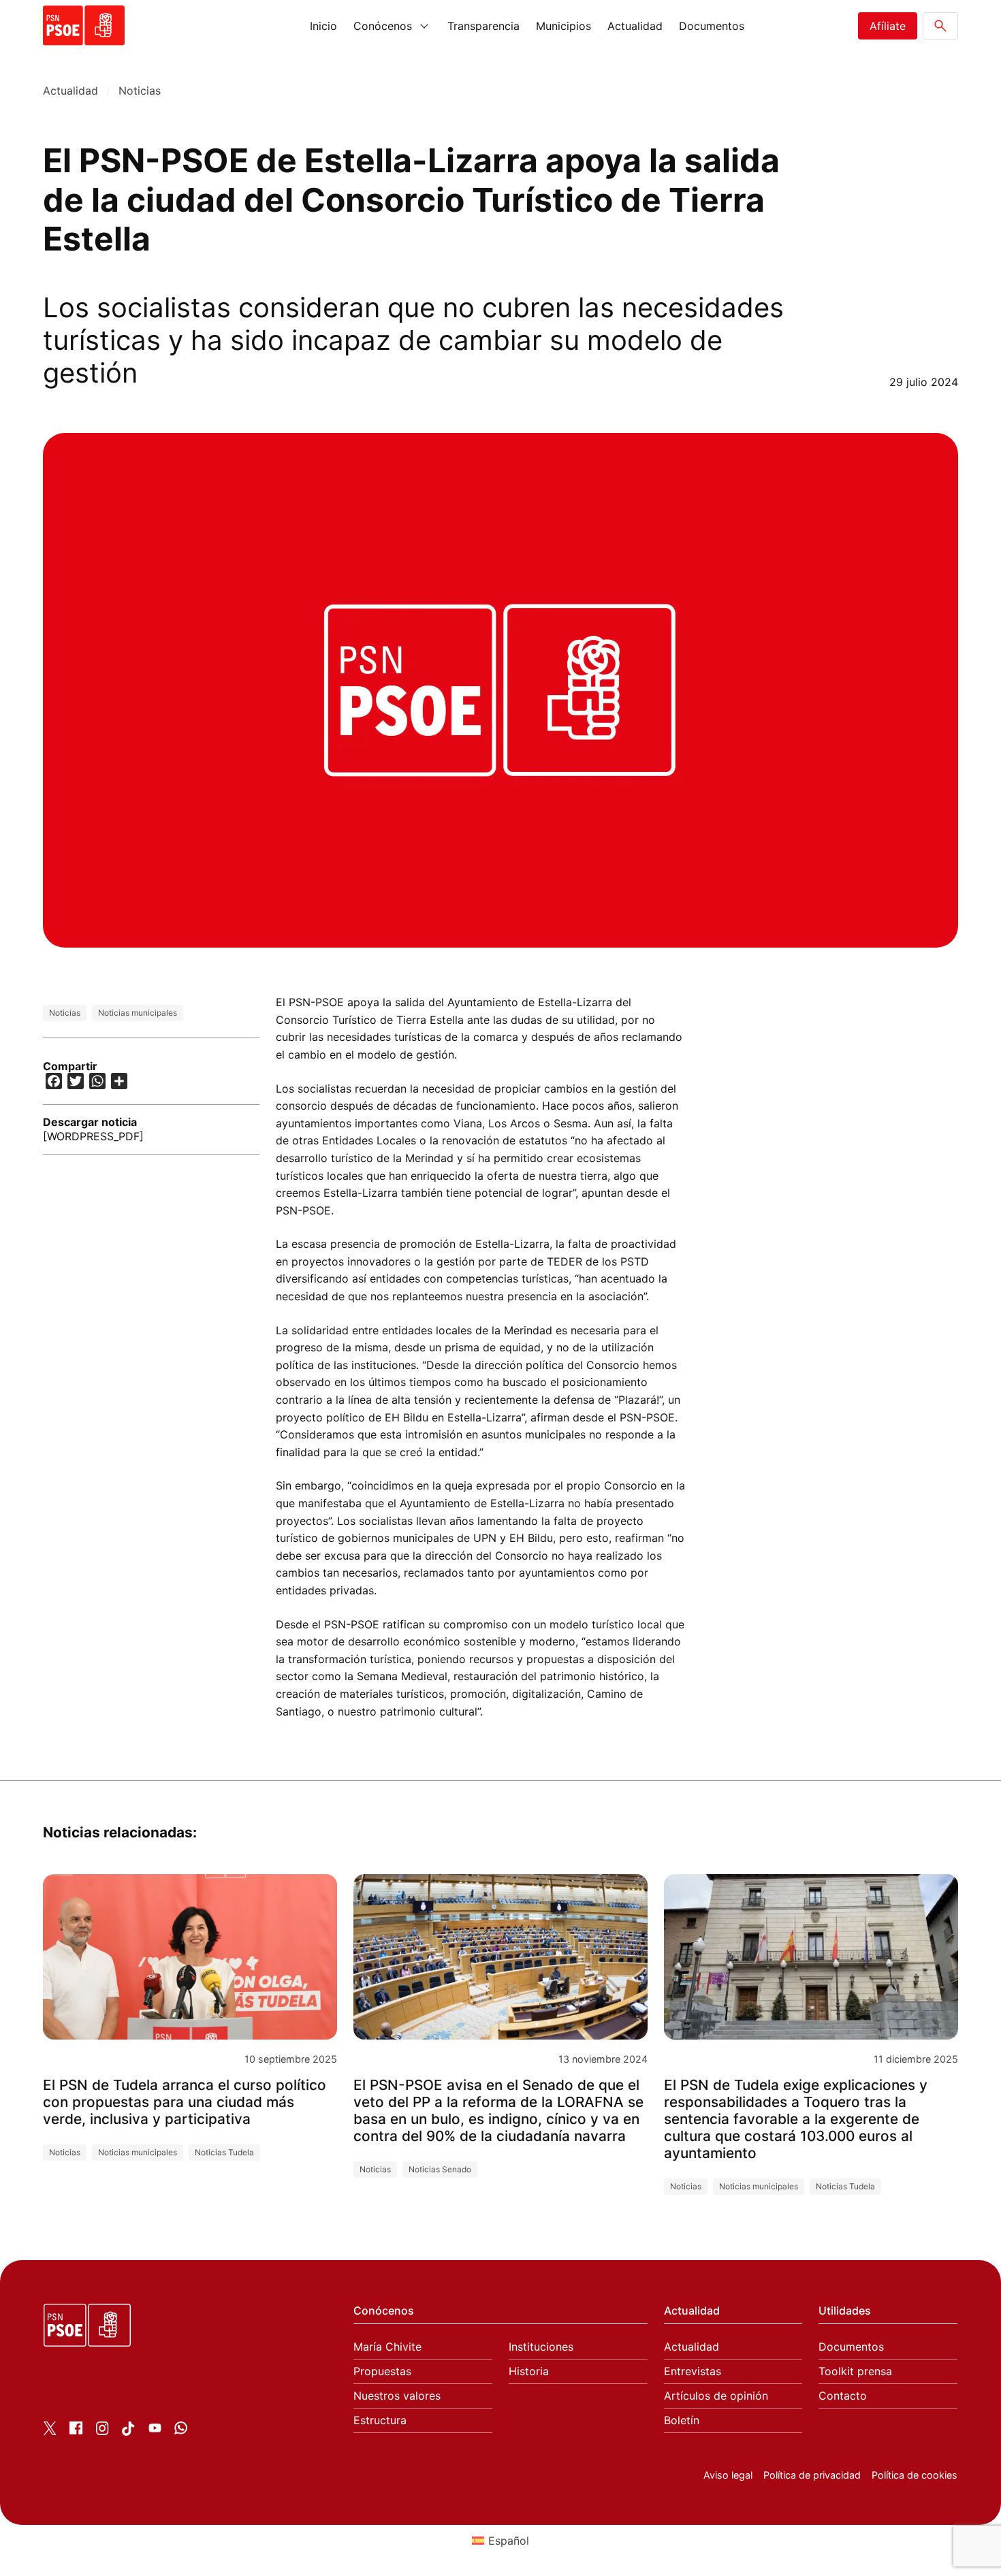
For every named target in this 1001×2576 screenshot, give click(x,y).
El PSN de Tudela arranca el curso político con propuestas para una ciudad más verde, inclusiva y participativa (185, 2102)
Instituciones (541, 2347)
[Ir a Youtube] (155, 2430)
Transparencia (483, 26)
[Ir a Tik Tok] (128, 2432)
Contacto (843, 2396)
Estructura (380, 2420)
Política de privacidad (812, 2475)
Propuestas (382, 2371)
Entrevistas (693, 2371)
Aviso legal (728, 2475)
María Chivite (387, 2347)
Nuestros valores (397, 2396)
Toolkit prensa (855, 2371)
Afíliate (888, 26)
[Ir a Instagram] (102, 2431)
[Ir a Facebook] (76, 2430)
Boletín (682, 2420)
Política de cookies (915, 2475)
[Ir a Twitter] (50, 2431)
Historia (529, 2371)
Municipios (563, 26)
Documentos (712, 26)
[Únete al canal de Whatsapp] (181, 2430)
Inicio (323, 26)
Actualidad (635, 26)
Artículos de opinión (716, 2396)
